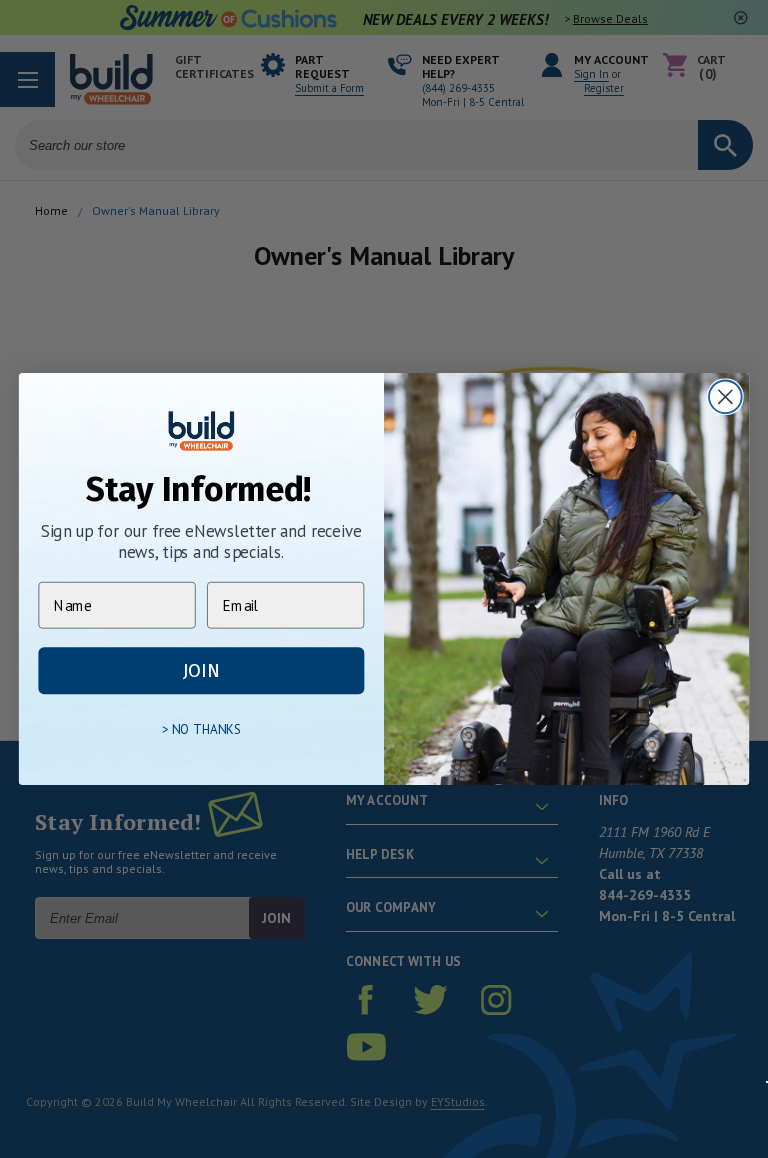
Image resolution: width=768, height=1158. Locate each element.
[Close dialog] (725, 396)
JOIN (201, 671)
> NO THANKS (202, 730)
